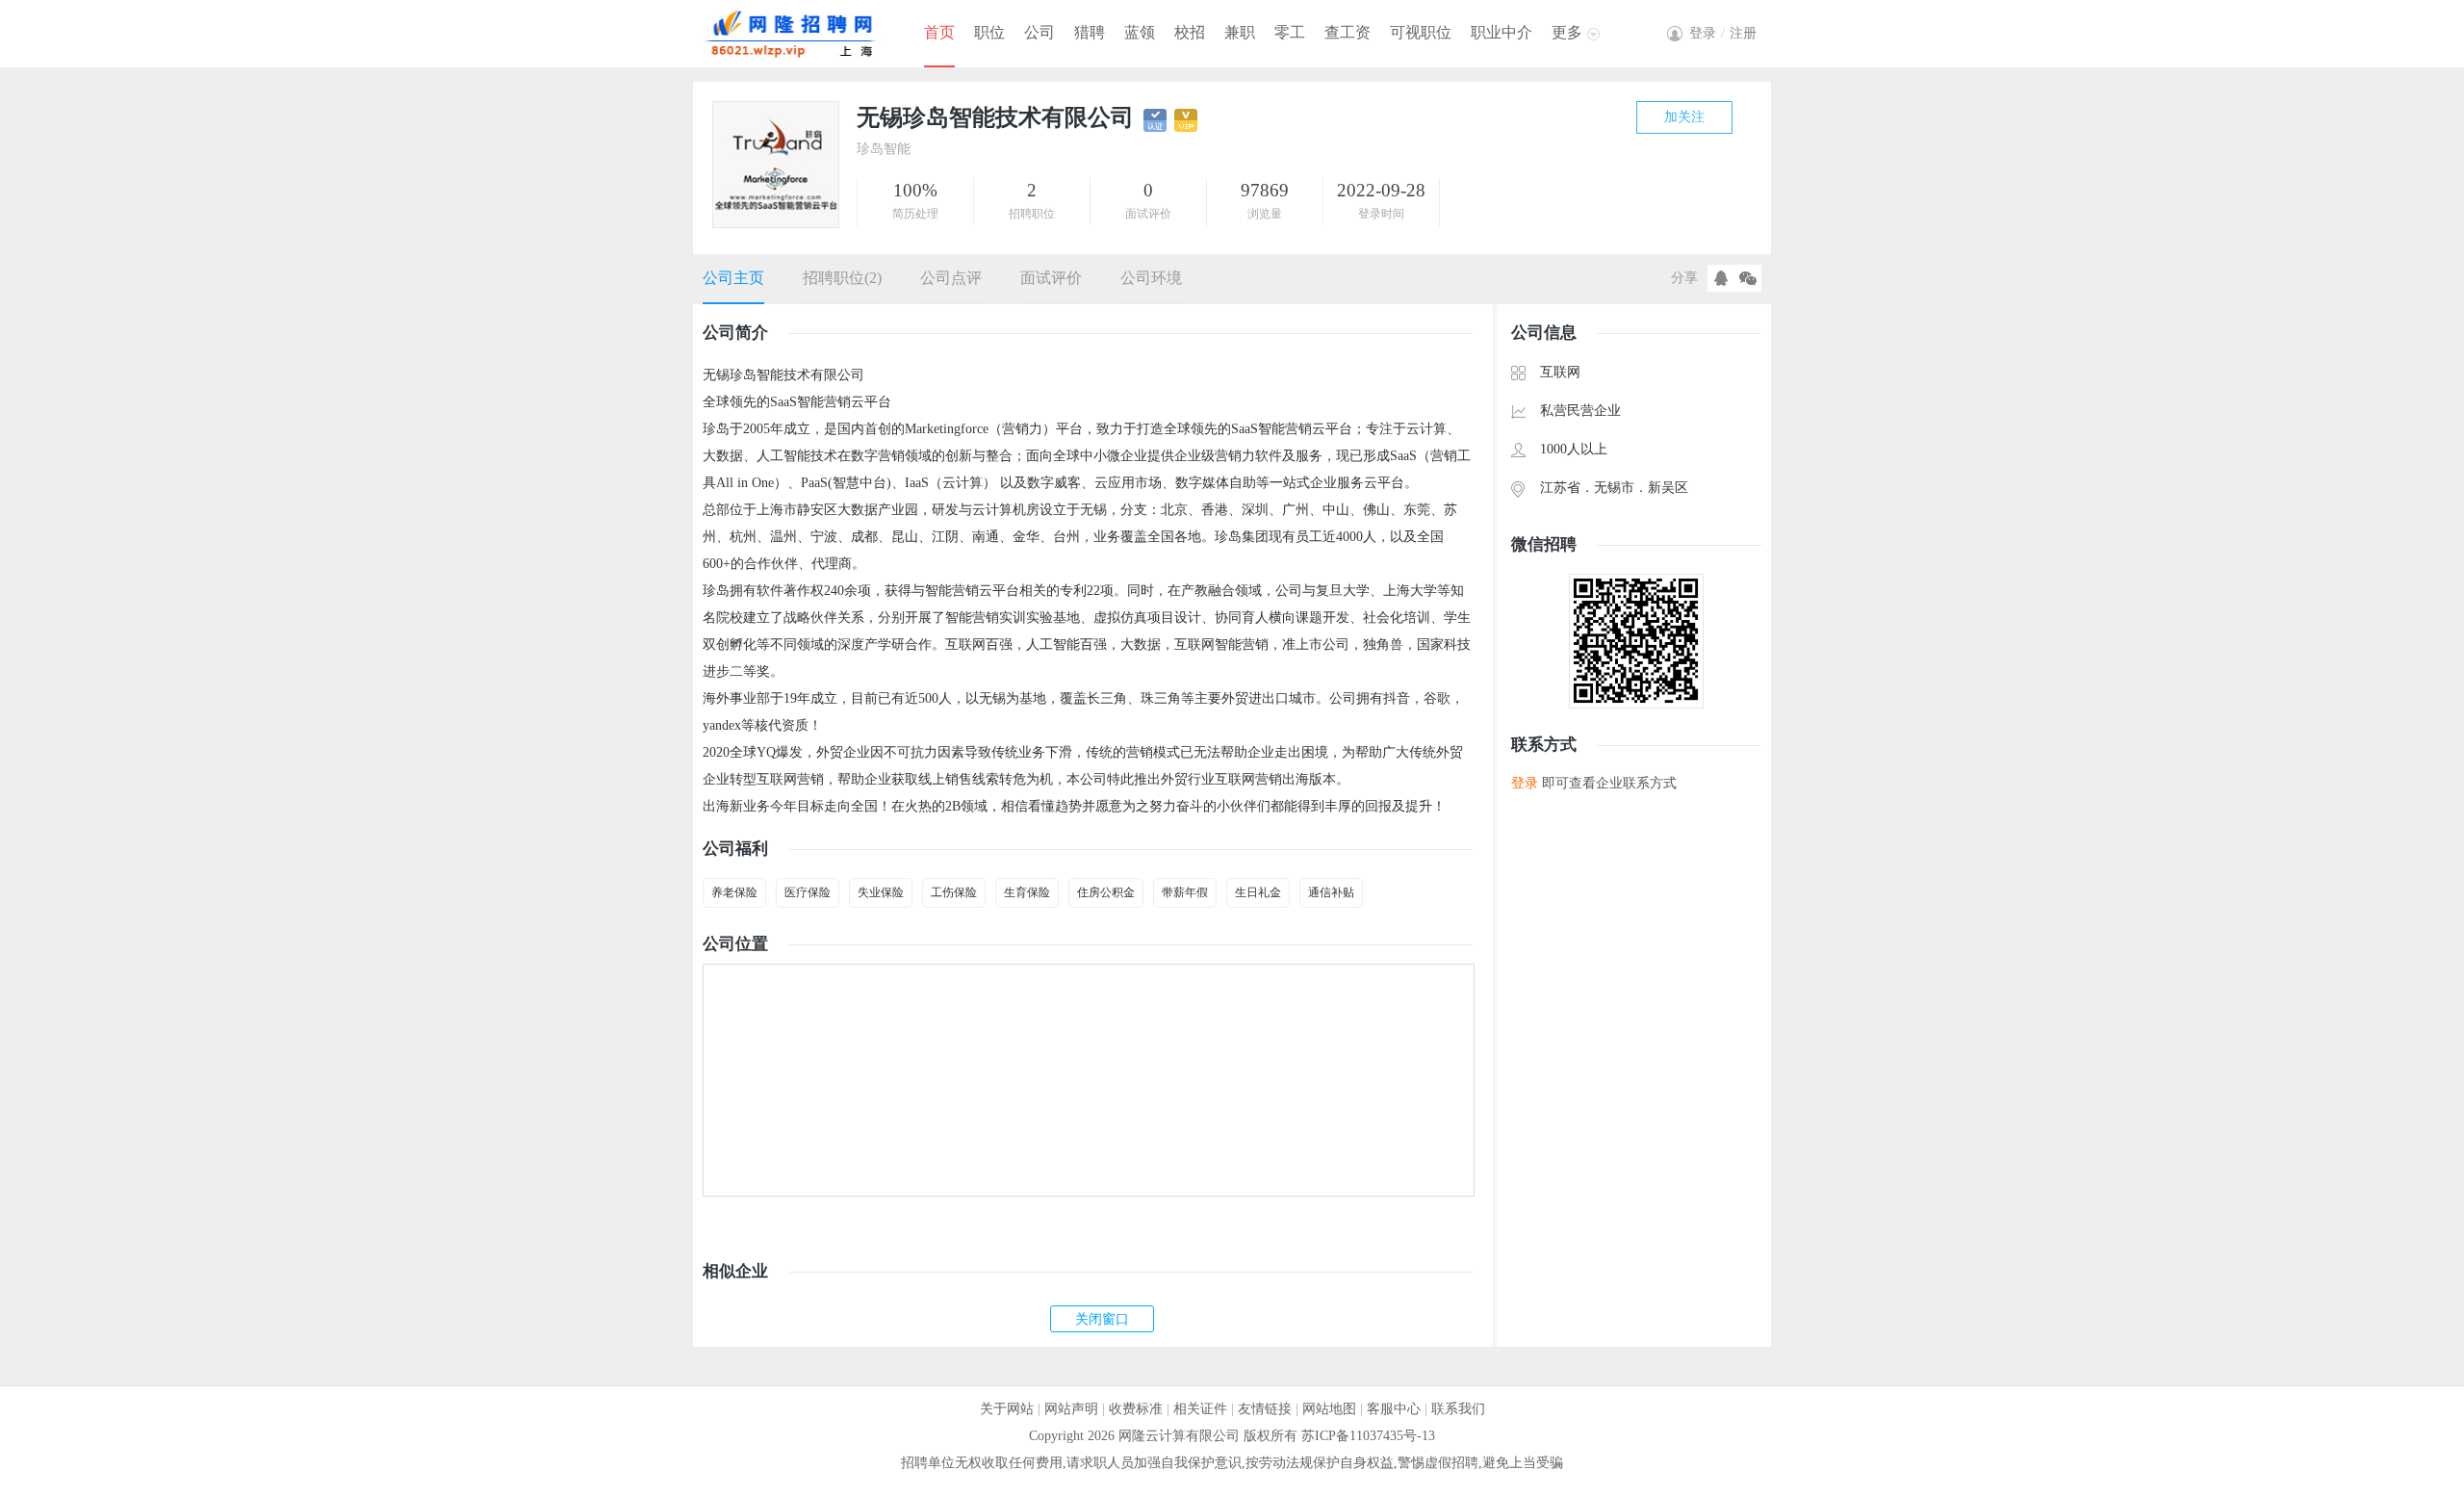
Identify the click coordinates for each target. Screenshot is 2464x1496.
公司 (1039, 32)
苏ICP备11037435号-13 (1368, 1436)
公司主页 (733, 278)
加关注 (1684, 117)
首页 (939, 32)
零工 (1290, 32)
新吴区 (1668, 488)
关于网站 (1007, 1409)
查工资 (1347, 32)
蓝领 (1140, 32)
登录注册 (1723, 33)
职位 (989, 32)
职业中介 (1501, 32)
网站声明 (1071, 1409)
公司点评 (951, 278)
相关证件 (1200, 1409)
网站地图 (1329, 1409)
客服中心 (1394, 1409)
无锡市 (1614, 488)
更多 (1567, 32)
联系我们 (1458, 1409)
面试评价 (1051, 278)
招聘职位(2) (842, 278)
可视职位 (1421, 32)
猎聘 (1090, 32)
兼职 (1240, 32)
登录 (1525, 783)
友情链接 (1265, 1409)
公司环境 (1151, 278)
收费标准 (1136, 1409)
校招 (1190, 32)
